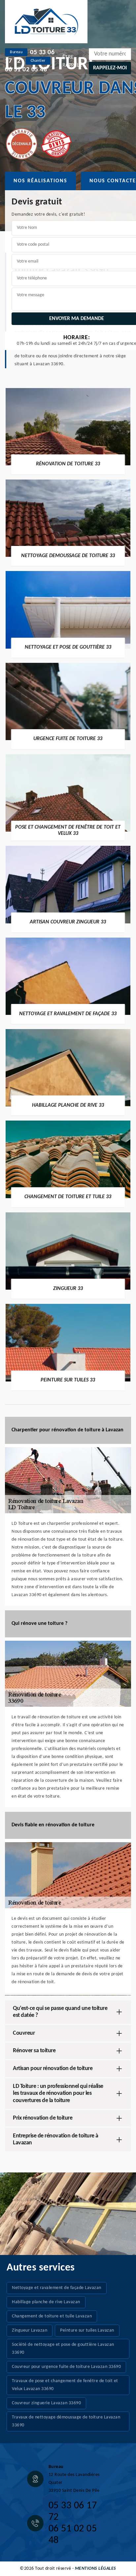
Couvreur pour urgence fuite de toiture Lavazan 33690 (66, 2367)
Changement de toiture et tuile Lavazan (52, 2316)
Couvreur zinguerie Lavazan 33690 (46, 2403)
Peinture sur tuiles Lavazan (87, 2330)
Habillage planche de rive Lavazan (46, 2302)
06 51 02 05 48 (26, 70)
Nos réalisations (40, 181)
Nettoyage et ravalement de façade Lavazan (57, 2288)
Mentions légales (96, 2569)
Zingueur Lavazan (30, 2330)
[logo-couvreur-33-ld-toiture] (46, 22)
